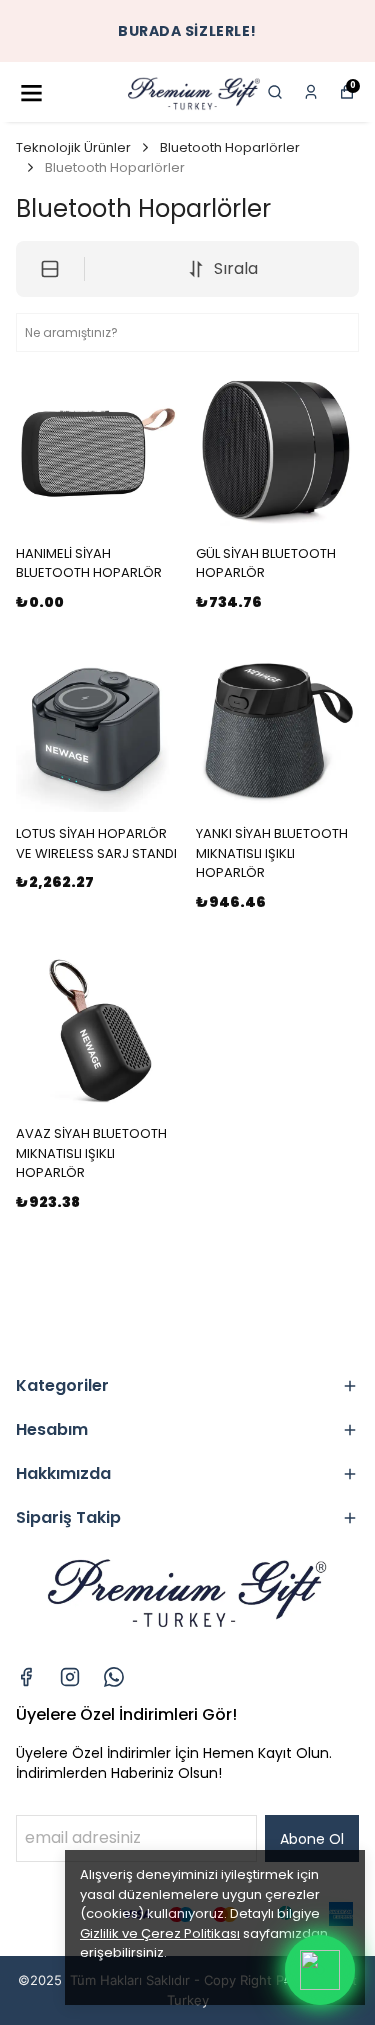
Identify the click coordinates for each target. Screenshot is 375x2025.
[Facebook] (26, 1677)
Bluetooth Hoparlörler (230, 147)
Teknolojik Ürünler (73, 147)
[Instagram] (70, 1677)
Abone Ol (312, 1839)
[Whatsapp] (114, 1677)
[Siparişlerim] (311, 92)
